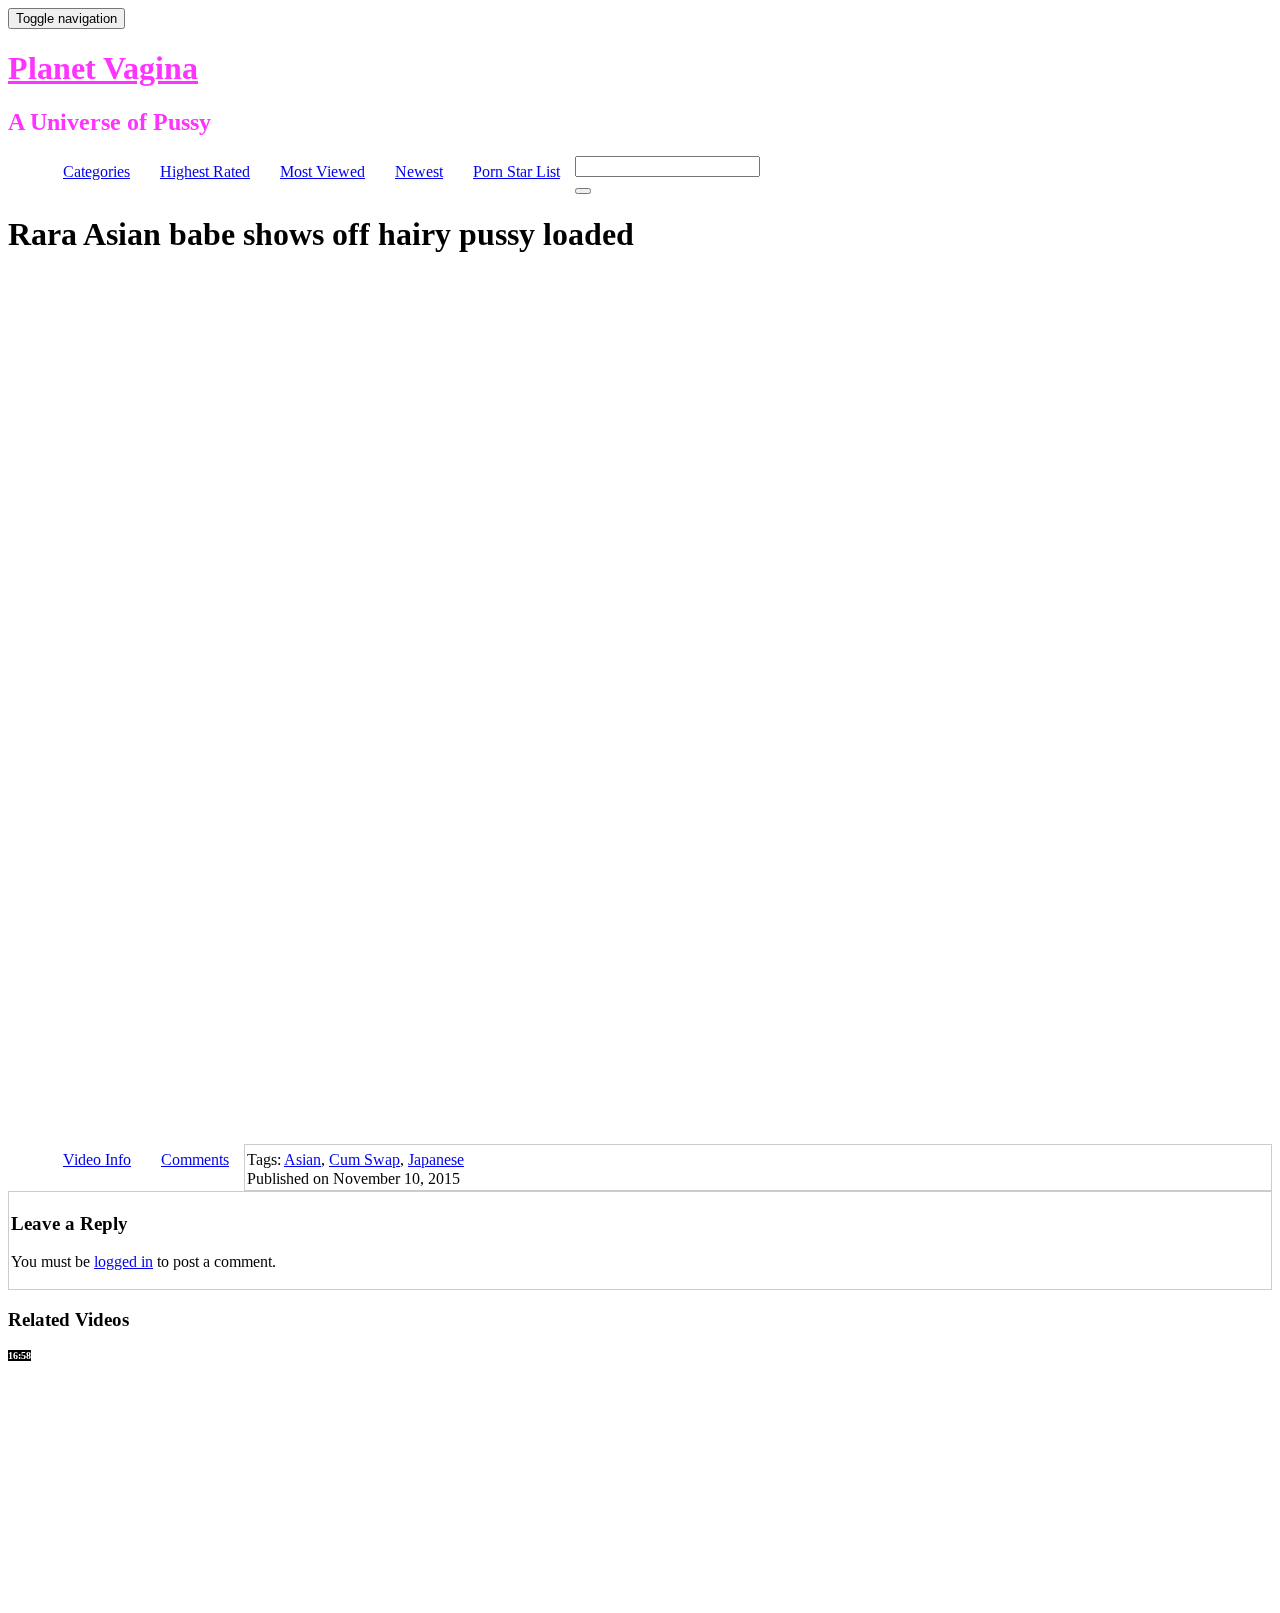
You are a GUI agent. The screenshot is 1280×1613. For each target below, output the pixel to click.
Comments (195, 1159)
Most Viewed (322, 171)
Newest (419, 171)
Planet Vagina (103, 68)
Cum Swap (364, 1159)
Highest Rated (205, 171)
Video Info (97, 1159)
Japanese (436, 1159)
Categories (96, 171)
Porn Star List (516, 171)
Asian (302, 1159)
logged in (123, 1261)
